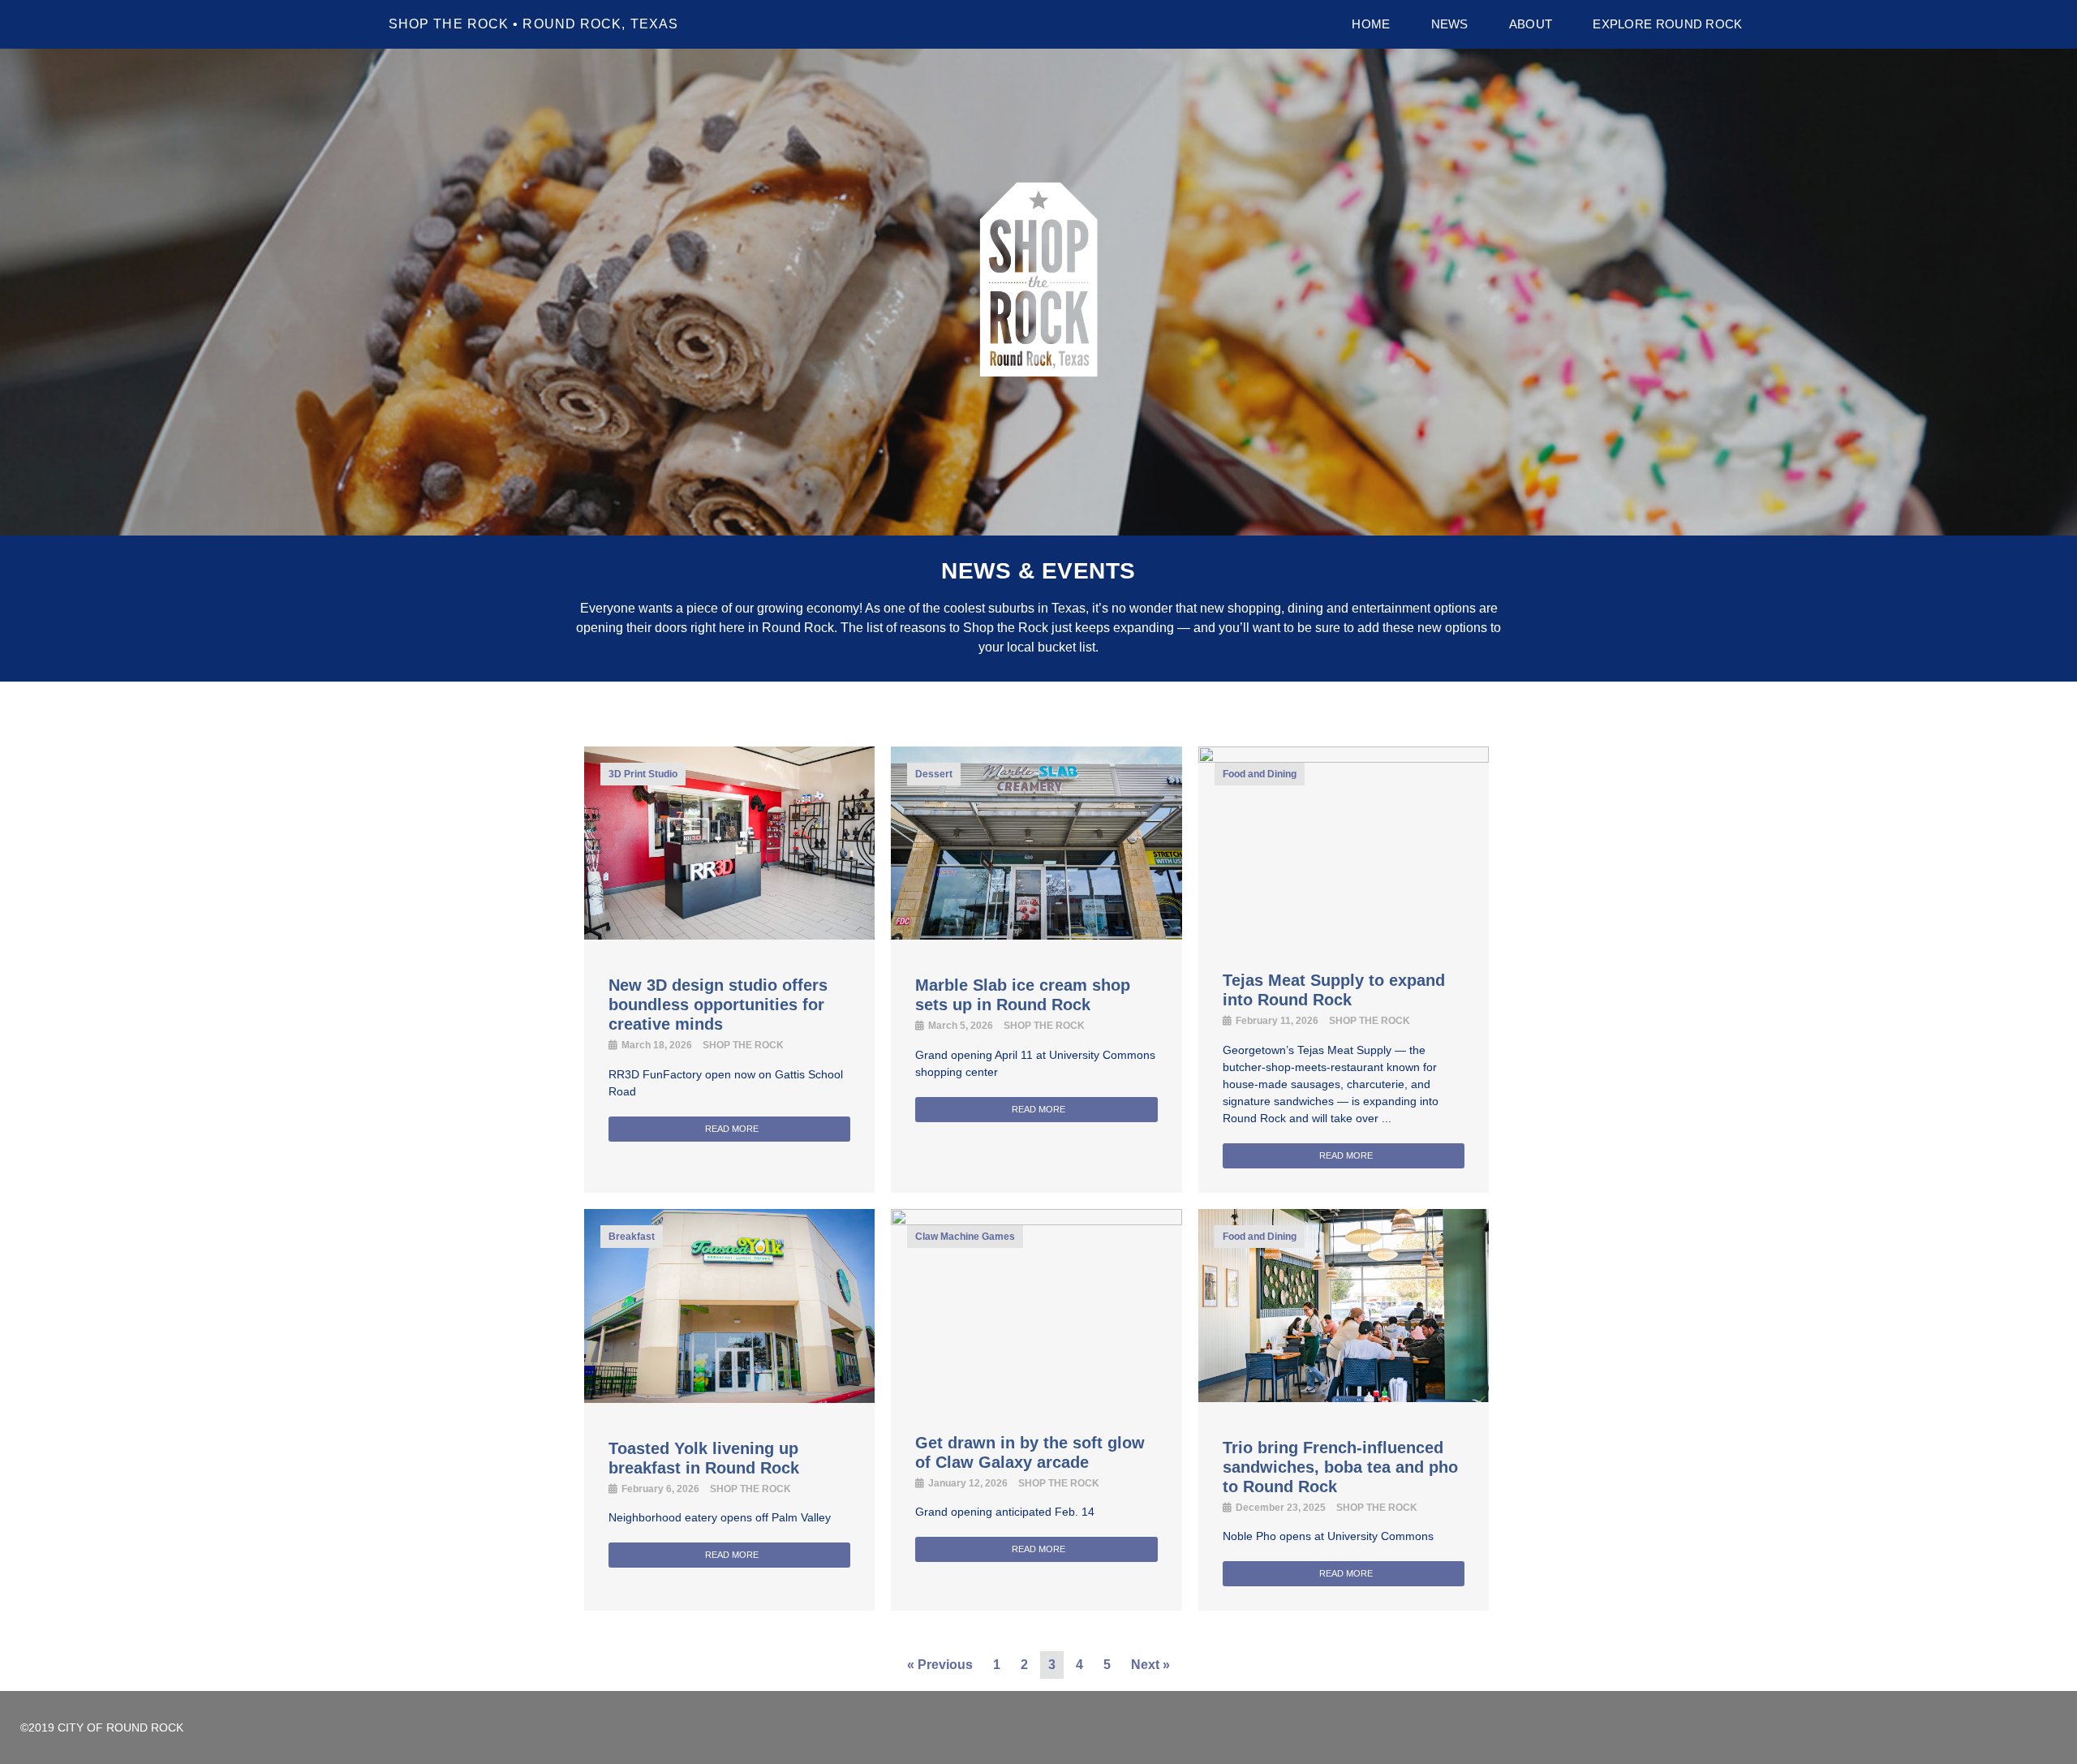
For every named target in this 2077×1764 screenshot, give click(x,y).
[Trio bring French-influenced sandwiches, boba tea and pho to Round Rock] (1344, 1397)
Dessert (934, 774)
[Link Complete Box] (729, 970)
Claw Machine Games (965, 1237)
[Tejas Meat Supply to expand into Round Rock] (1344, 758)
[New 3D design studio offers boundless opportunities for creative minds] (729, 935)
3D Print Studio (643, 774)
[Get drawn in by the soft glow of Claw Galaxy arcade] (1036, 1220)
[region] (1038, 292)
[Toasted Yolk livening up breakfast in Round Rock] (729, 1398)
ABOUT (1531, 24)
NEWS (1450, 24)
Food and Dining (1260, 774)
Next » (1150, 1665)
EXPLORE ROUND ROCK (1667, 24)
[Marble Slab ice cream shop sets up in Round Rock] (1036, 935)
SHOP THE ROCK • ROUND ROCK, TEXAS (533, 24)
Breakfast (632, 1237)
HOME (1371, 24)
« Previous (940, 1665)
